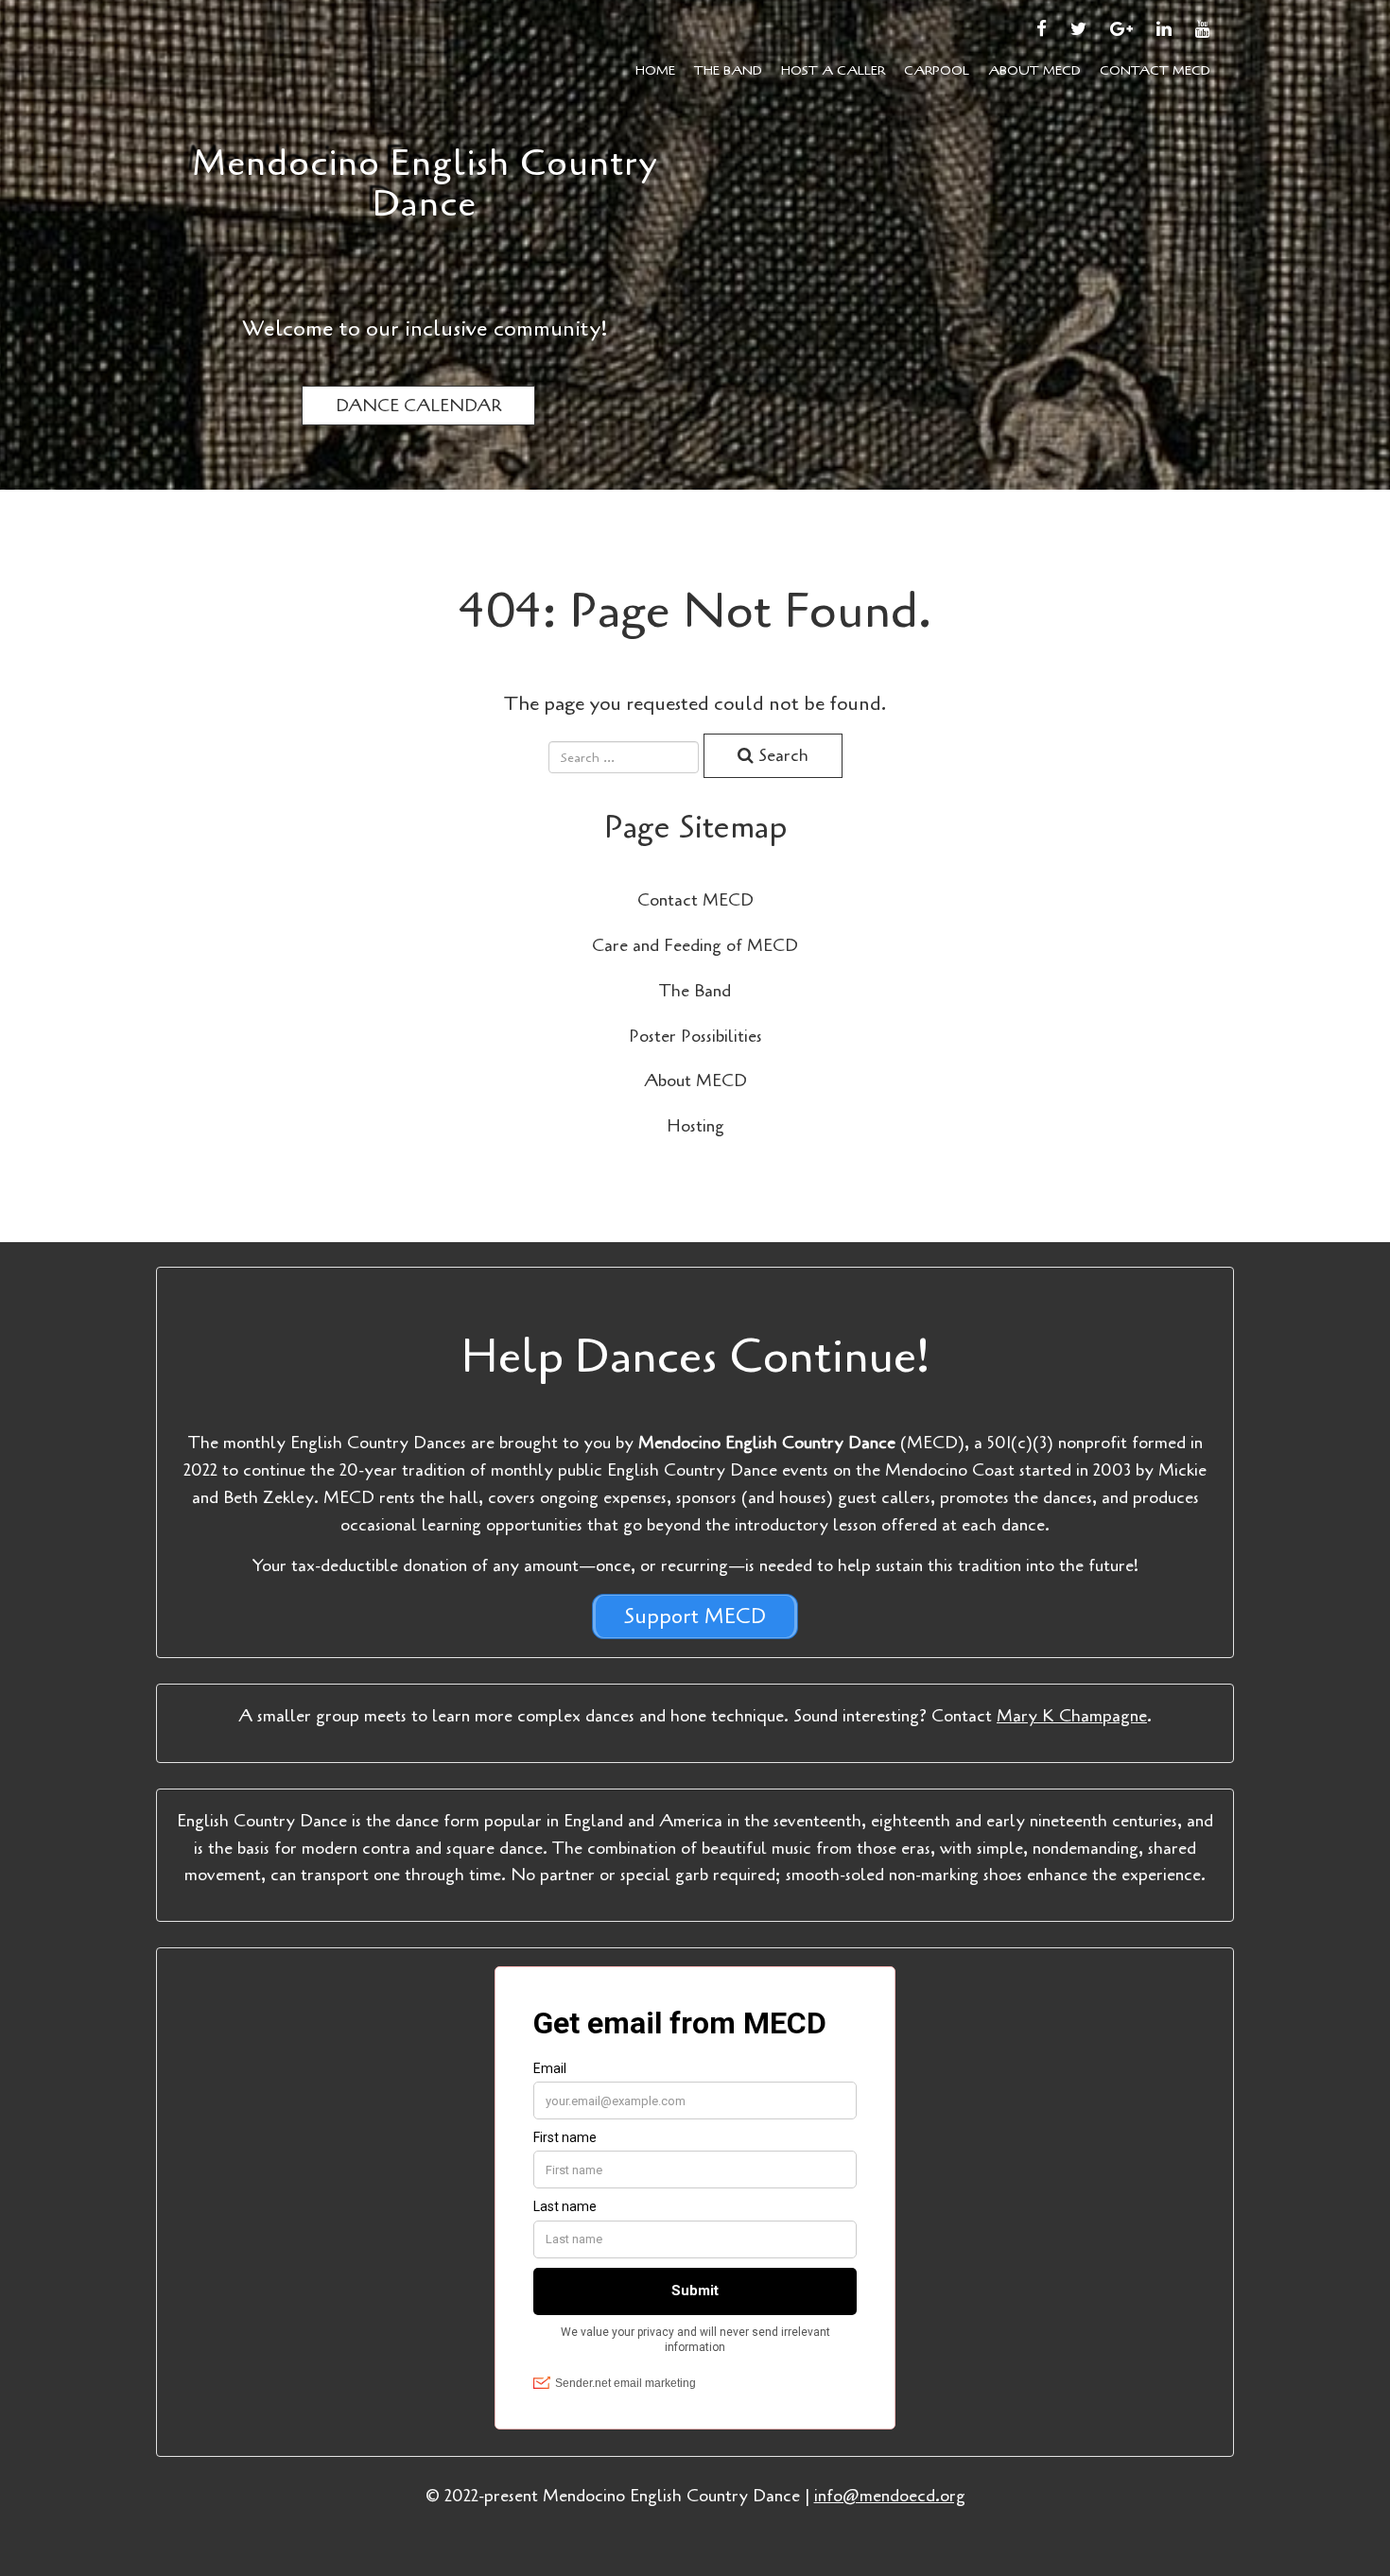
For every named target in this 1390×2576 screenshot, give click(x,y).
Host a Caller (833, 70)
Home (655, 70)
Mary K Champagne (1072, 1716)
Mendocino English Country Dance (425, 183)
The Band (728, 70)
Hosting (695, 1126)
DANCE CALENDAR (418, 406)
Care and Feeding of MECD (695, 945)
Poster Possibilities (695, 1036)
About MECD (1034, 70)
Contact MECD (1155, 70)
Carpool (937, 70)
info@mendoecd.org (890, 2496)
